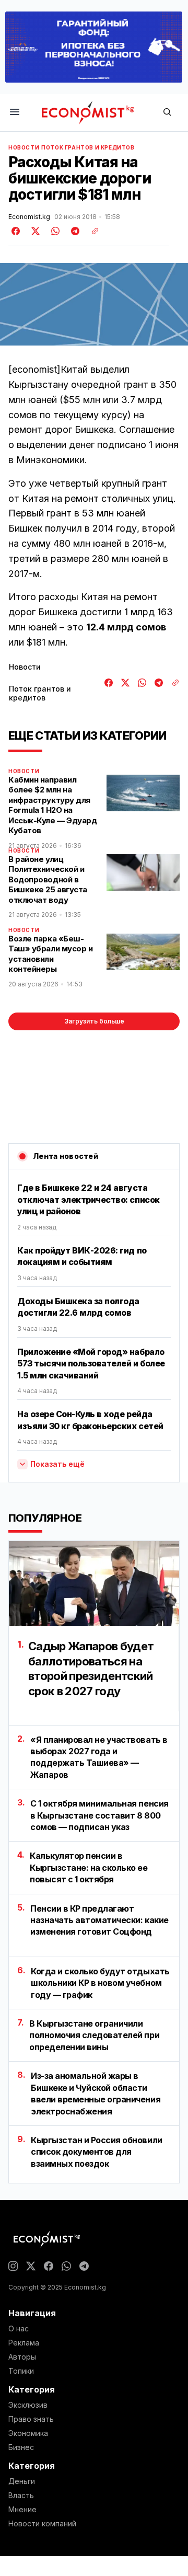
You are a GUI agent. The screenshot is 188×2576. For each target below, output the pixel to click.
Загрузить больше (94, 1021)
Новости (24, 147)
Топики (21, 2371)
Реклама (24, 2343)
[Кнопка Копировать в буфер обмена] (91, 231)
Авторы (22, 2357)
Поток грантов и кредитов (88, 147)
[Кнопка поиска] (167, 113)
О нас (19, 2329)
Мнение (22, 2510)
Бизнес (21, 2447)
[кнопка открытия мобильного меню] (15, 113)
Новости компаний (42, 2524)
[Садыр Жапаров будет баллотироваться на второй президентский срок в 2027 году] (94, 1584)
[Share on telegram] (74, 231)
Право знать (31, 2419)
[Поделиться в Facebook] (16, 231)
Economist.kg (29, 217)
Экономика (28, 2433)
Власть (21, 2495)
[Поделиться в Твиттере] (34, 231)
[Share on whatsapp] (54, 231)
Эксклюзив (28, 2405)
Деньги (22, 2481)
